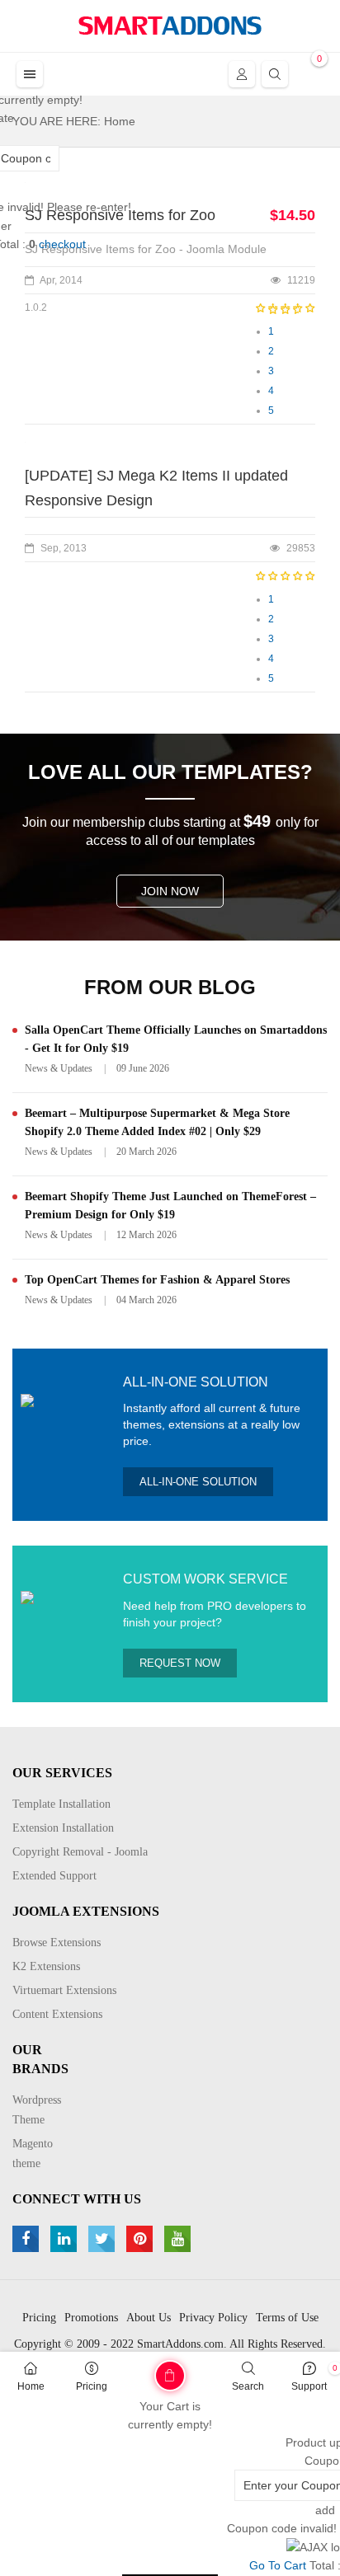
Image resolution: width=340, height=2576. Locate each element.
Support (309, 2386)
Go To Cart (138, 2370)
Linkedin (66, 2239)
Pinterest (142, 2239)
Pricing (92, 2386)
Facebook (28, 2239)
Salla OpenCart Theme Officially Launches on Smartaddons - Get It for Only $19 (176, 1039)
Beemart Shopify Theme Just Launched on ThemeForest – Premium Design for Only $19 (170, 1206)
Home (31, 2386)
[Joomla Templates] (170, 26)
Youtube (179, 2239)
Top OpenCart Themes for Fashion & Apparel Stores (157, 1280)
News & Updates (59, 1068)
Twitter (104, 2239)
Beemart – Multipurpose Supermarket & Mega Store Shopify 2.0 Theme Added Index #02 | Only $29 (157, 1122)
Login (242, 74)
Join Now (170, 891)
